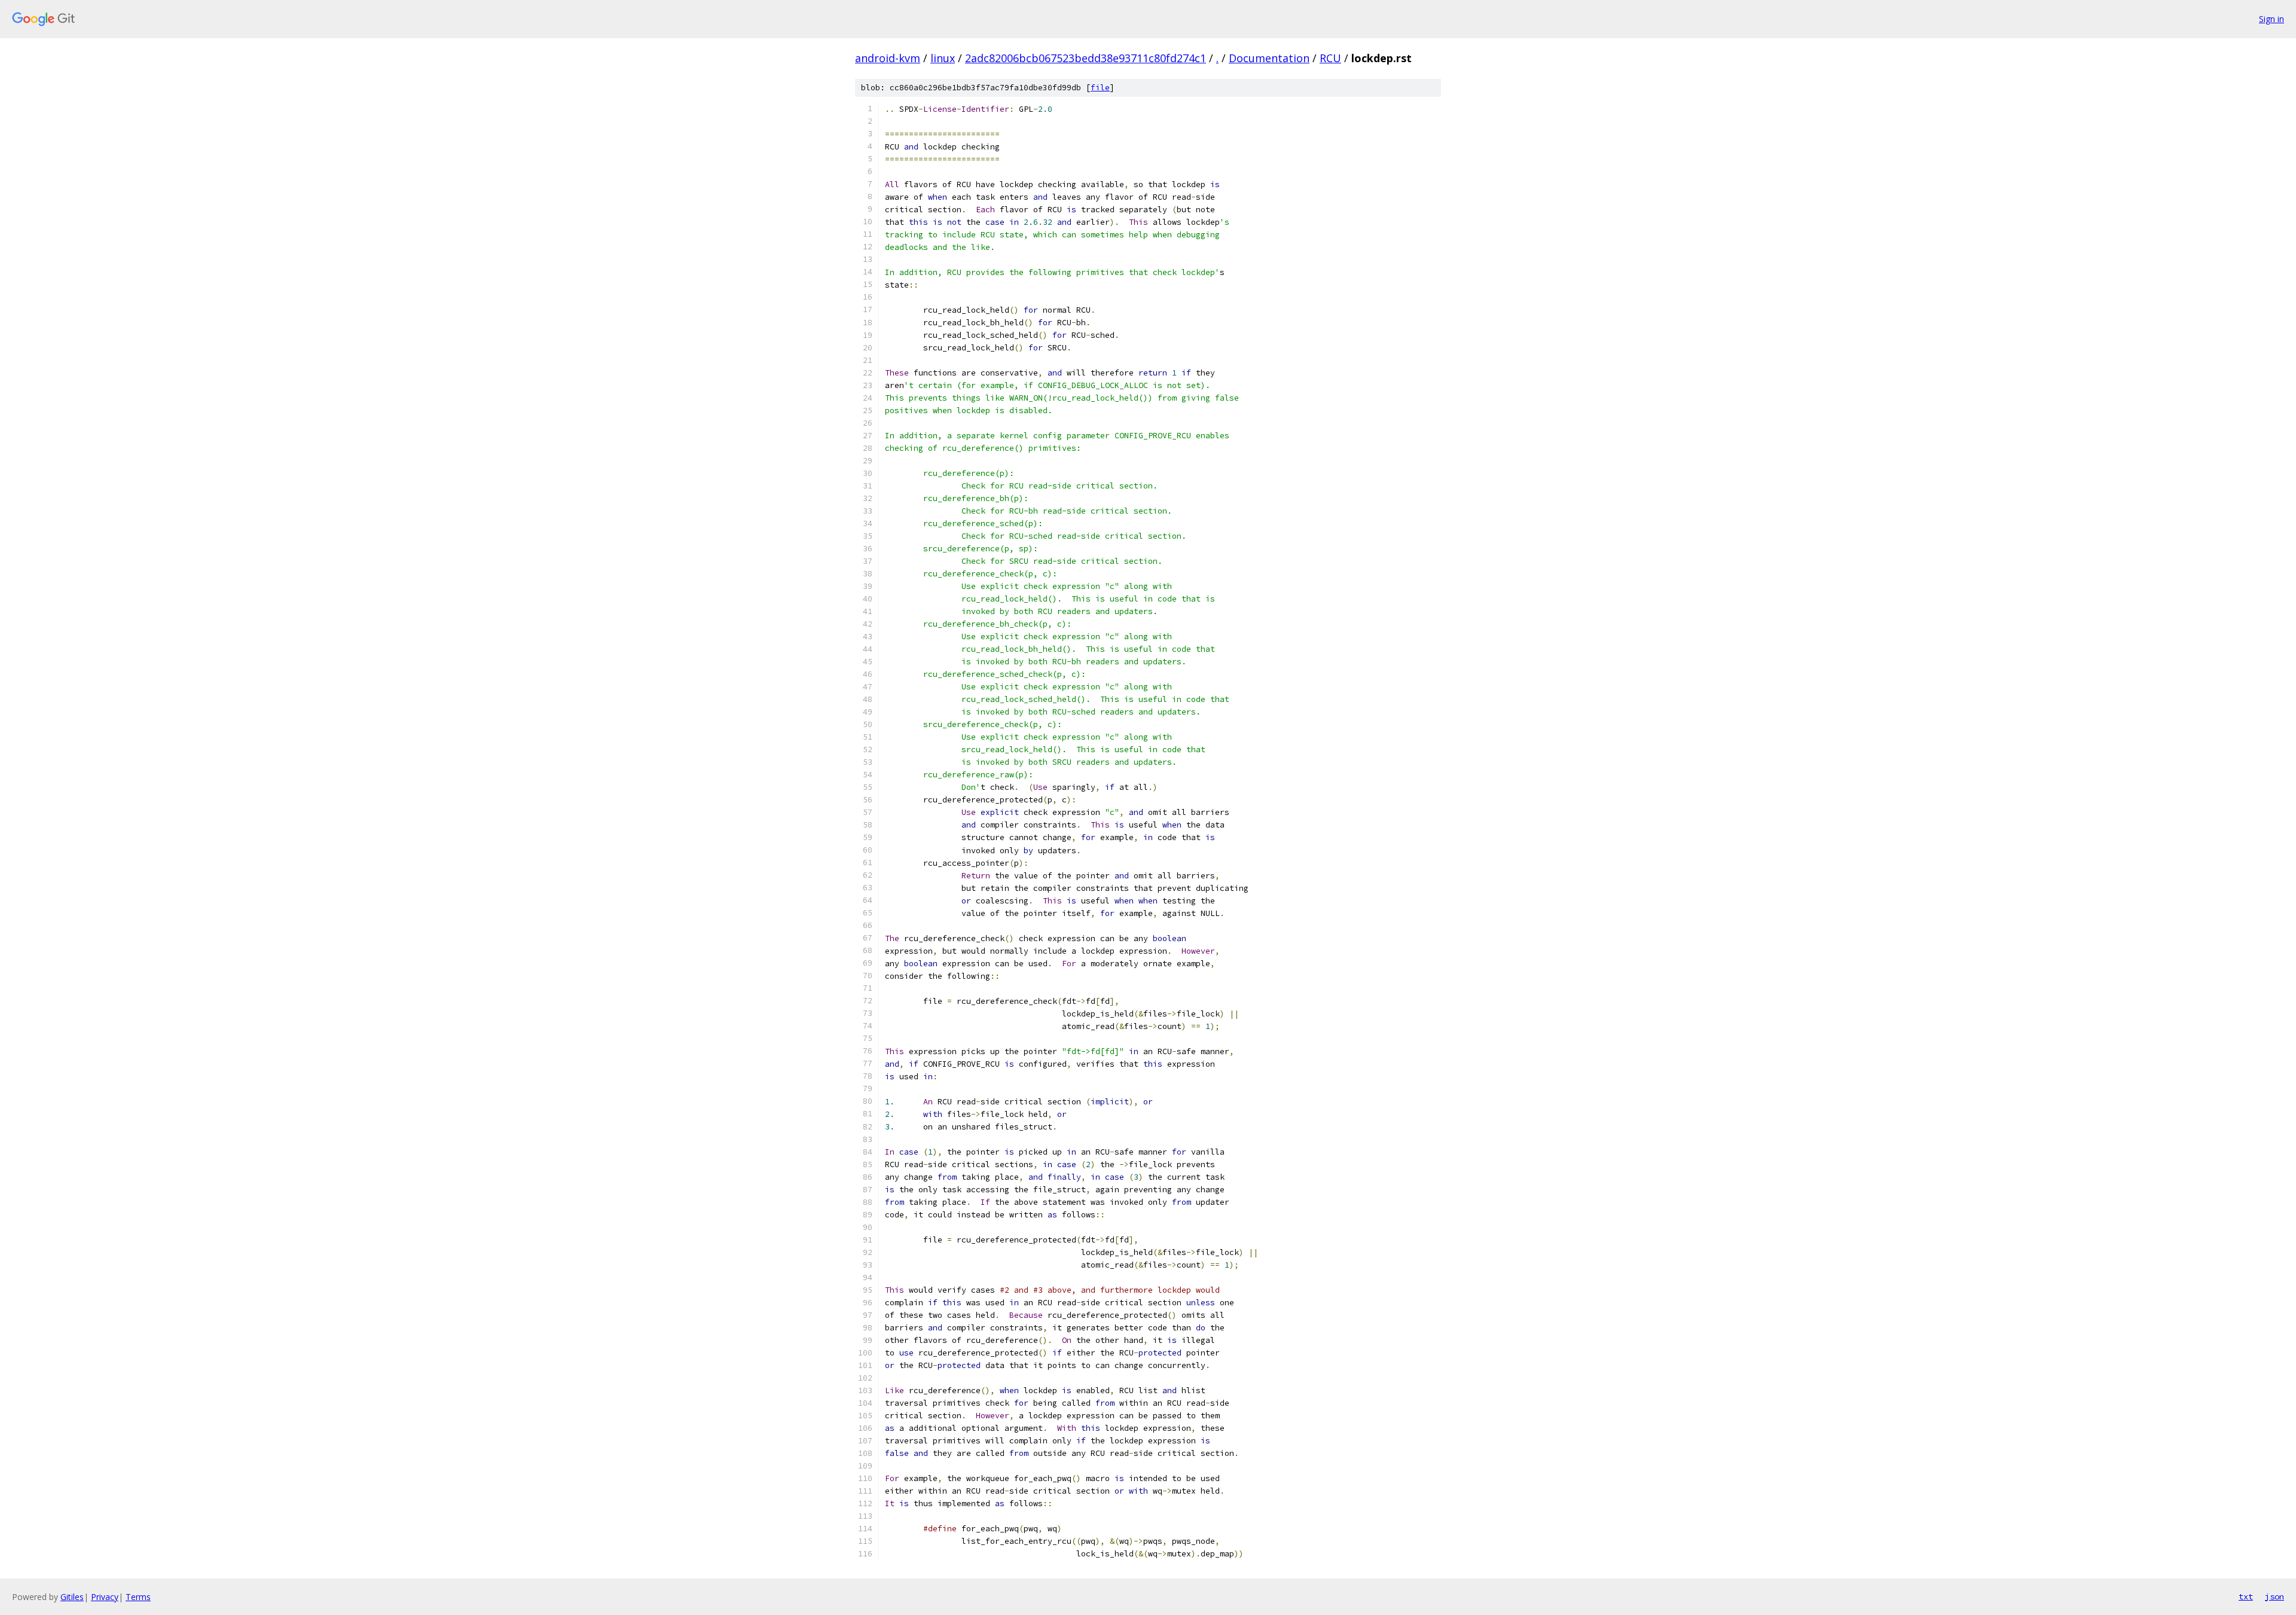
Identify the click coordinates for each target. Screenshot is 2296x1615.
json (2274, 1596)
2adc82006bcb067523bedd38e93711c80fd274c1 (1086, 58)
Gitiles (72, 1597)
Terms (138, 1597)
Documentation (1269, 58)
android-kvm (888, 58)
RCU (1330, 58)
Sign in (2271, 19)
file (1100, 88)
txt (2246, 1596)
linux (943, 58)
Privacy (105, 1597)
